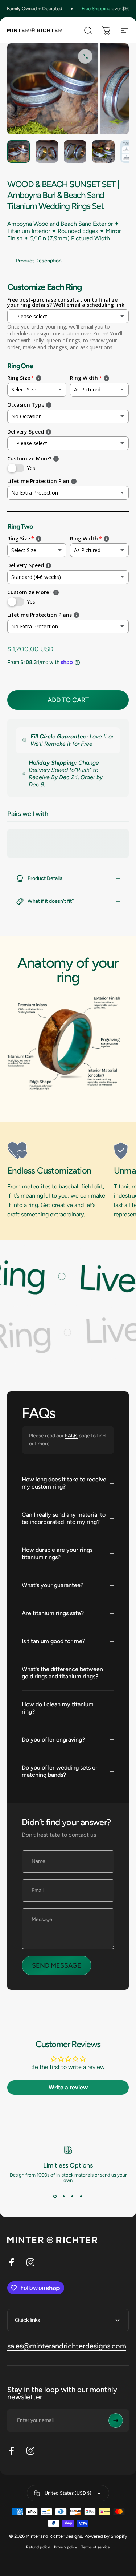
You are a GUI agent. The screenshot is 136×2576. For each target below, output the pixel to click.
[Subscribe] (116, 2420)
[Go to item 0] (18, 152)
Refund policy (38, 2547)
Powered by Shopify (106, 2536)
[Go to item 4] (103, 152)
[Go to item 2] (47, 152)
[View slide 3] (73, 2196)
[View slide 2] (64, 2196)
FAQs (71, 1436)
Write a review (68, 2087)
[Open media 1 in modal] (85, 56)
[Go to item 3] (75, 152)
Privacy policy (65, 2547)
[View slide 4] (81, 2196)
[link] (58, 1151)
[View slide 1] (55, 2196)
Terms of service (96, 2547)
